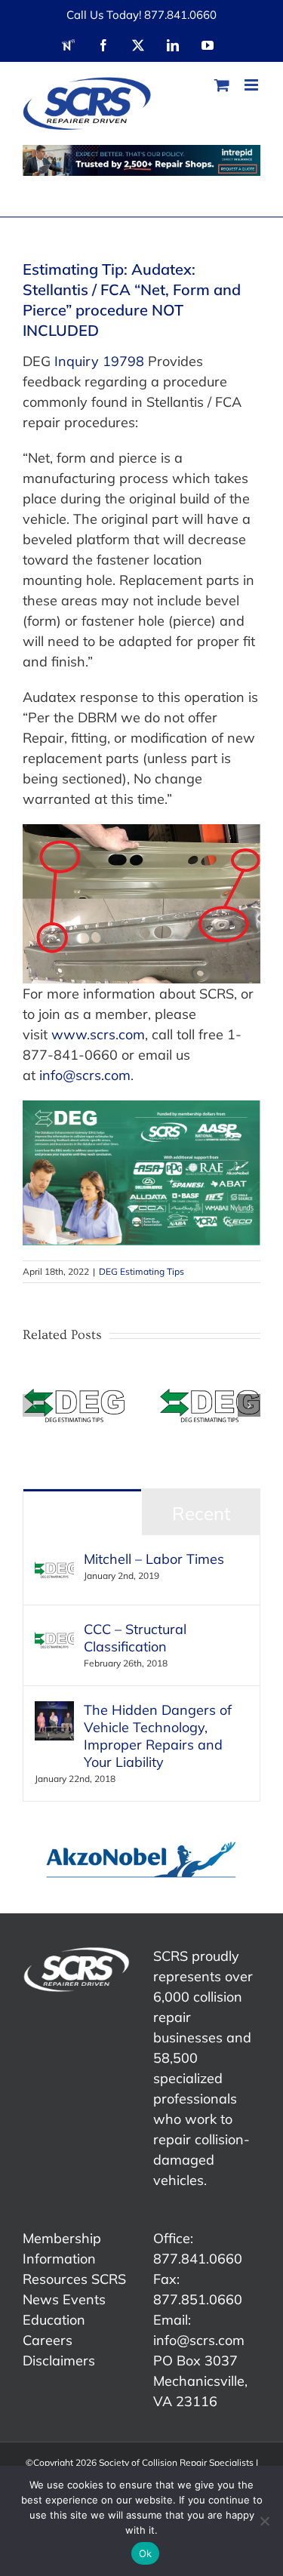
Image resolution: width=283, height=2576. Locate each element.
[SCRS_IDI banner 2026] (141, 160)
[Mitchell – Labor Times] (54, 1560)
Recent (201, 1513)
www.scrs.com (98, 1034)
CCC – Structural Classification (135, 1638)
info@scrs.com (85, 1075)
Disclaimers (59, 2361)
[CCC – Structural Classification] (54, 1631)
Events (84, 2299)
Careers (48, 2340)
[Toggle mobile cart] (222, 85)
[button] (34, 1405)
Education (54, 2320)
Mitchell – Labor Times (154, 1559)
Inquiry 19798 (99, 361)
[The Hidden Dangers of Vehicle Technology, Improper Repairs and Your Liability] (54, 1711)
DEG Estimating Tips (141, 1271)
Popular (82, 1513)
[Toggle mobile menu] (252, 85)
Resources (55, 2279)
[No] (264, 2521)
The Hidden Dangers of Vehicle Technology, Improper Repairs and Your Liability (158, 1736)
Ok (146, 2553)
